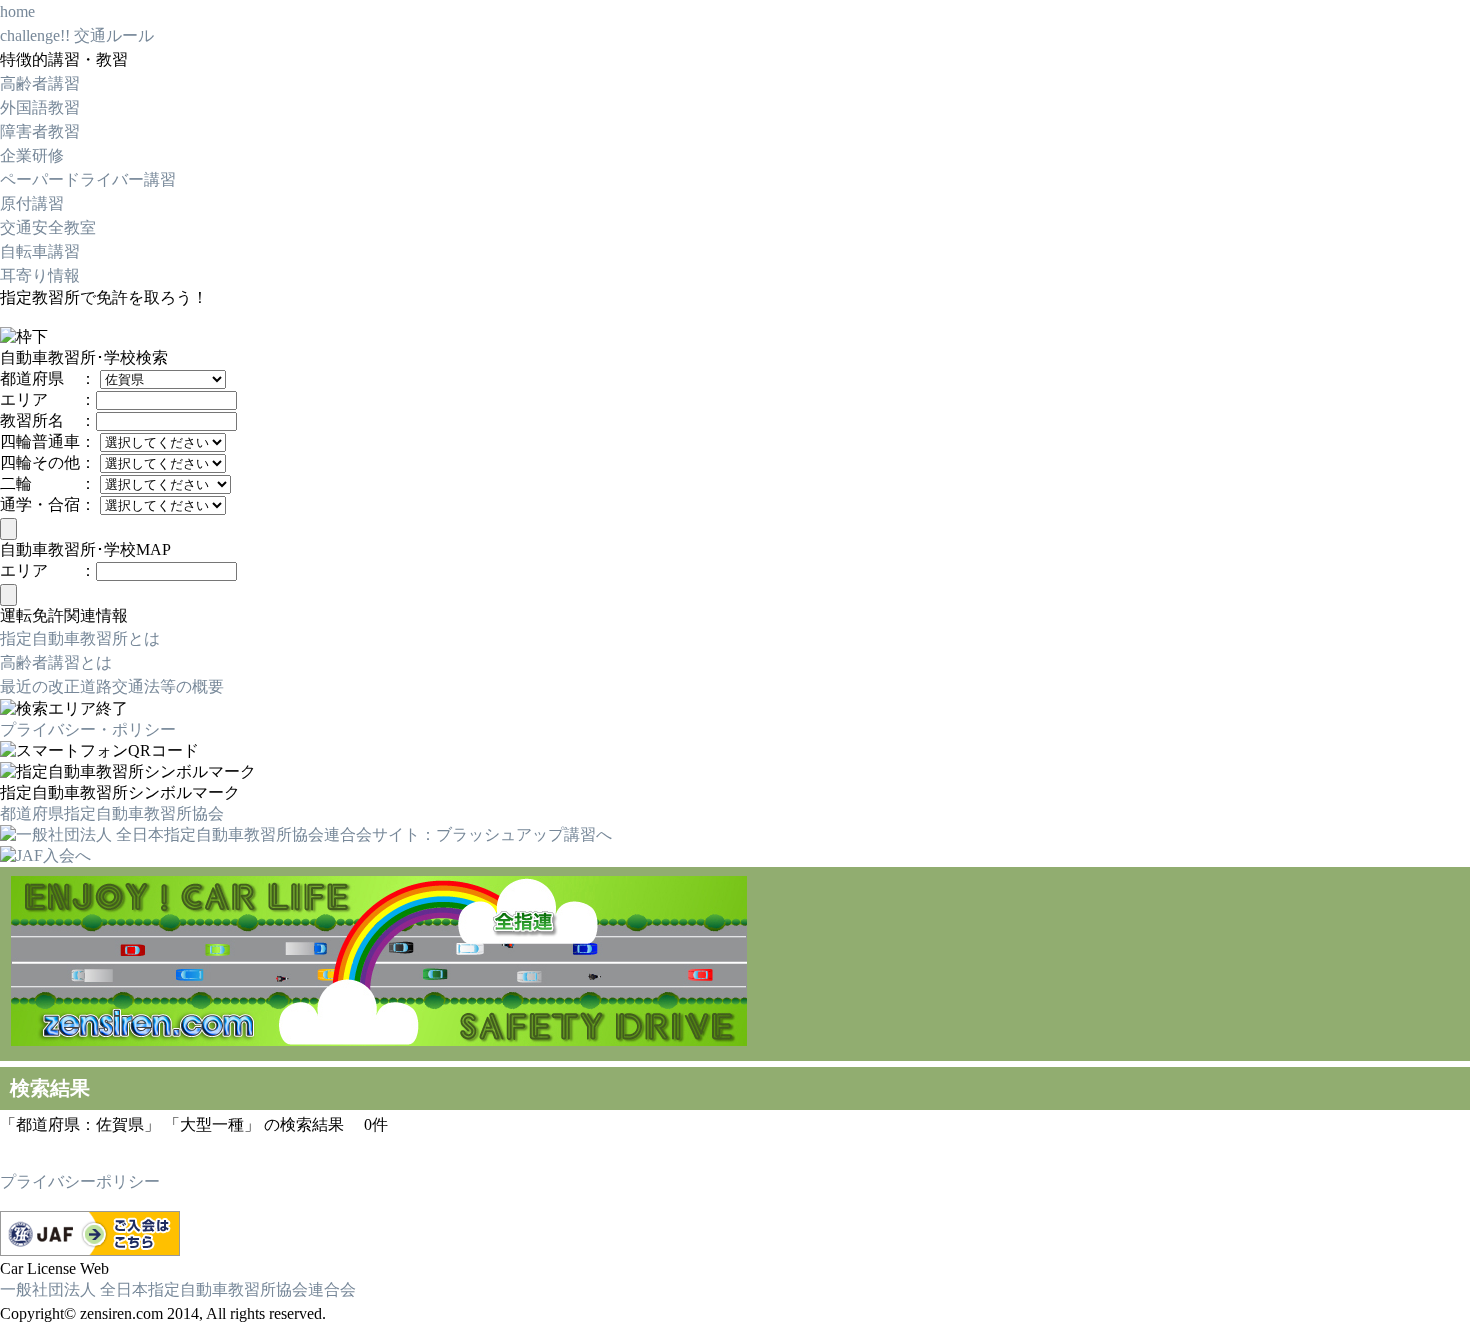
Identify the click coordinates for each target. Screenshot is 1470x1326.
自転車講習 (40, 251)
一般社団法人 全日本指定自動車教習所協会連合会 (178, 1289)
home (17, 11)
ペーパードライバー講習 (88, 179)
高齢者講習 (40, 83)
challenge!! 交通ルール (77, 35)
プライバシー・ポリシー (88, 729)
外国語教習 (40, 107)
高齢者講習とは (56, 662)
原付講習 (32, 203)
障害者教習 (40, 131)
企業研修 (32, 155)
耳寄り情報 (40, 275)
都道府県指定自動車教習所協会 (112, 813)
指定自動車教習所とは (80, 638)
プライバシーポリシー (80, 1181)
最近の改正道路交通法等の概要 (112, 686)
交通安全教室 (48, 227)
